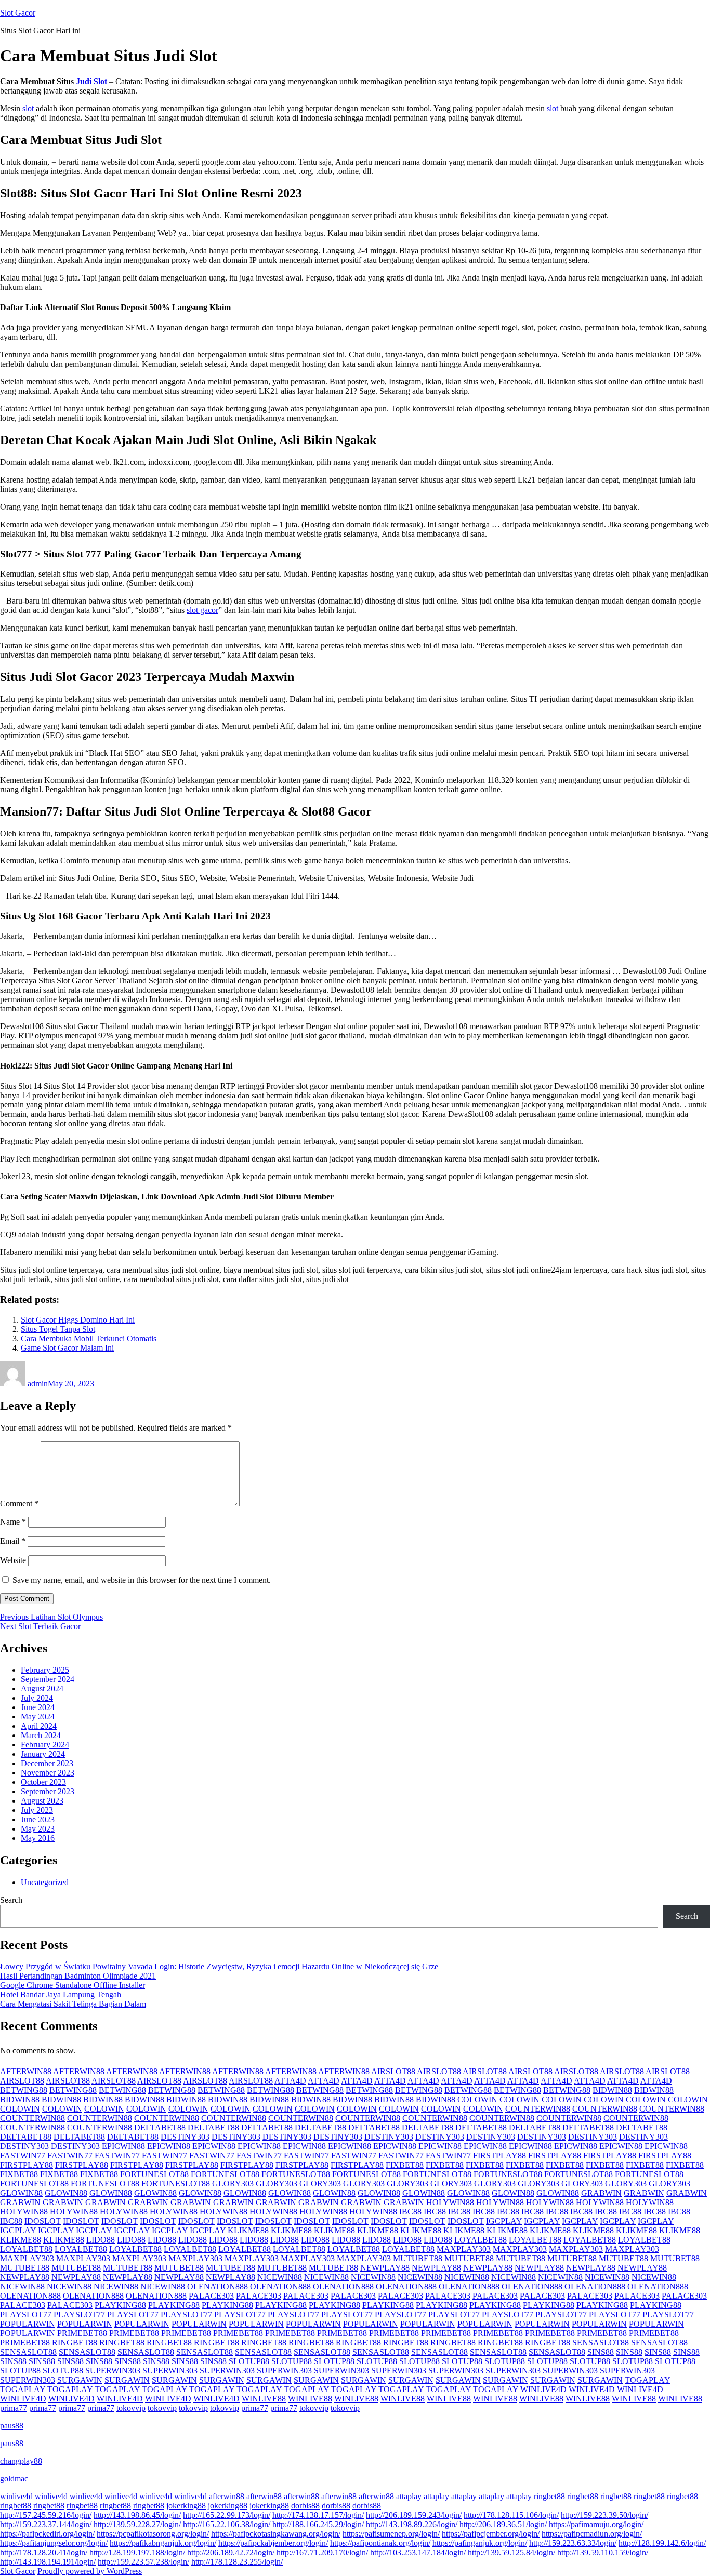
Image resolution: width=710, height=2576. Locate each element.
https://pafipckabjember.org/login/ (273, 2543)
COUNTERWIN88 (538, 2109)
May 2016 (38, 1838)
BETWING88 (24, 2090)
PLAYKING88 (120, 2305)
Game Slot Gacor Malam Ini (67, 1348)
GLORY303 (233, 2184)
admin (38, 1384)
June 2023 (38, 1819)
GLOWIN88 (21, 2193)
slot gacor (202, 610)
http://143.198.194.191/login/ (48, 2562)
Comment (19, 1504)
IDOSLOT (43, 2221)
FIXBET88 (405, 2165)
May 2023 (38, 1829)
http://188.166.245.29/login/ (318, 2524)
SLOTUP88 (249, 2361)
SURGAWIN (80, 2380)
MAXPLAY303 (464, 2249)
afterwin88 (227, 2496)
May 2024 (38, 1717)
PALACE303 (211, 2296)
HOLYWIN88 (450, 2202)
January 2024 (43, 1754)
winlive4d (16, 2496)
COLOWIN (477, 2099)
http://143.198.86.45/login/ (137, 2515)
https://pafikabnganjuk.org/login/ (163, 2543)
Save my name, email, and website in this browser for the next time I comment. (142, 1580)
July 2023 (37, 1810)
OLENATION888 (218, 2286)
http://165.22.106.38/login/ (227, 2524)
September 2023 (48, 1791)
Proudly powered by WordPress (90, 2571)
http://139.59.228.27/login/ (137, 2524)
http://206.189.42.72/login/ (231, 2552)
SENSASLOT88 (601, 2343)
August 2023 (42, 1801)
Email (13, 1541)
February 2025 (45, 1670)
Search (11, 1900)
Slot (100, 81)
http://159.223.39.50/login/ (604, 2515)
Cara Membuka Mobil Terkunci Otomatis (89, 1338)
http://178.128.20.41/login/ (44, 2552)
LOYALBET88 (481, 2240)
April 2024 (39, 1726)
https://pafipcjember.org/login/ (491, 2534)
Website (13, 1560)
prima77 (14, 2408)
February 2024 (45, 1745)
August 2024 (42, 1689)
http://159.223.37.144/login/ (46, 2524)
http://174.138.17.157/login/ (318, 2515)
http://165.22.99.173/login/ (227, 2515)
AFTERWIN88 (26, 2071)
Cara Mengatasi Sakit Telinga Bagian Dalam (73, 2004)
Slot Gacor (18, 13)
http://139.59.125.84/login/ (511, 2552)
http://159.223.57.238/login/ (143, 2562)
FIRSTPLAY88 (499, 2155)
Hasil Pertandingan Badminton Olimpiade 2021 (78, 1976)
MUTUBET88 (418, 2258)
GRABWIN (601, 2193)
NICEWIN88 (280, 2277)
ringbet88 (549, 2496)
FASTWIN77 (23, 2155)
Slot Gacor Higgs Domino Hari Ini (78, 1320)
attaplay (409, 2496)
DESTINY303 (185, 2137)
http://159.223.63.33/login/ (573, 2543)
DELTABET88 (160, 2127)
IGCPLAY (504, 2221)
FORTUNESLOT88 (154, 2174)
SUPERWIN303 (113, 2371)
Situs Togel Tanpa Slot (58, 1329)
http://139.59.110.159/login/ (603, 2552)
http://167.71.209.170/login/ (322, 2552)
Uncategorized (45, 1882)
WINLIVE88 (264, 2399)
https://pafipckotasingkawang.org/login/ (276, 2534)
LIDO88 (101, 2240)
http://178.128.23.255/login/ (237, 2562)
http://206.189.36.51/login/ (503, 2524)
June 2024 (38, 1707)
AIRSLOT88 (393, 2071)
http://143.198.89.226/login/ (412, 2524)
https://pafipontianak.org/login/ (380, 2543)
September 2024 (48, 1679)
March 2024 (41, 1735)
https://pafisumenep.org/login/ (391, 2534)
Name (13, 1522)
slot (28, 108)
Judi (84, 81)
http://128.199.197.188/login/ (137, 2552)
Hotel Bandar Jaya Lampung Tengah (61, 1994)
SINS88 (601, 2352)
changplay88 (21, 2461)
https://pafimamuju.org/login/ (596, 2524)
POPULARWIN (28, 2324)
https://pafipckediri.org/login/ (47, 2534)
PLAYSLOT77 (26, 2314)
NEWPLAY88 (385, 2268)
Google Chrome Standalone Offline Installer (73, 1985)
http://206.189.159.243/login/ (414, 2515)
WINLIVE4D (543, 2389)
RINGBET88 (75, 2343)
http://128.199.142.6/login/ (662, 2543)
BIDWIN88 (612, 2090)
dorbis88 (305, 2506)
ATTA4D (290, 2081)
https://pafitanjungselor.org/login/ (54, 2543)
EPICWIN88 (123, 2146)
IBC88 (410, 2212)
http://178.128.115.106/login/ (511, 2515)
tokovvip (131, 2408)
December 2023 (47, 1763)
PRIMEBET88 (82, 2333)
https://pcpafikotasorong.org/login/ (153, 2534)
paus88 (12, 2426)
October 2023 (43, 1782)
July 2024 (37, 1698)
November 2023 (48, 1773)
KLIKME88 (248, 2230)
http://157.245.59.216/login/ (46, 2515)
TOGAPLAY (647, 2380)
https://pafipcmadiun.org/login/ (592, 2534)
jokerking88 (186, 2506)
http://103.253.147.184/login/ (418, 2552)
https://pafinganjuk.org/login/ (480, 2543)
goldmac (14, 2479)
